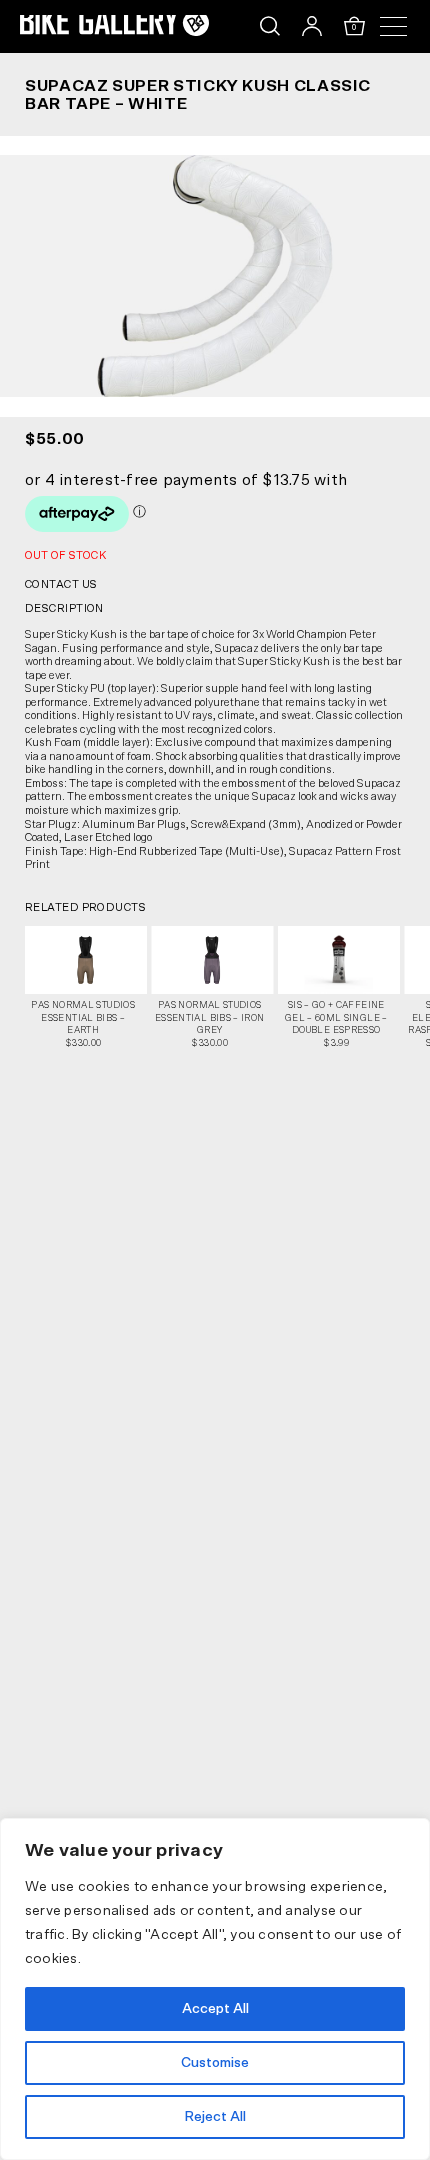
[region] (215, 1989)
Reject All (215, 2117)
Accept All (215, 2009)
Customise (215, 2063)
